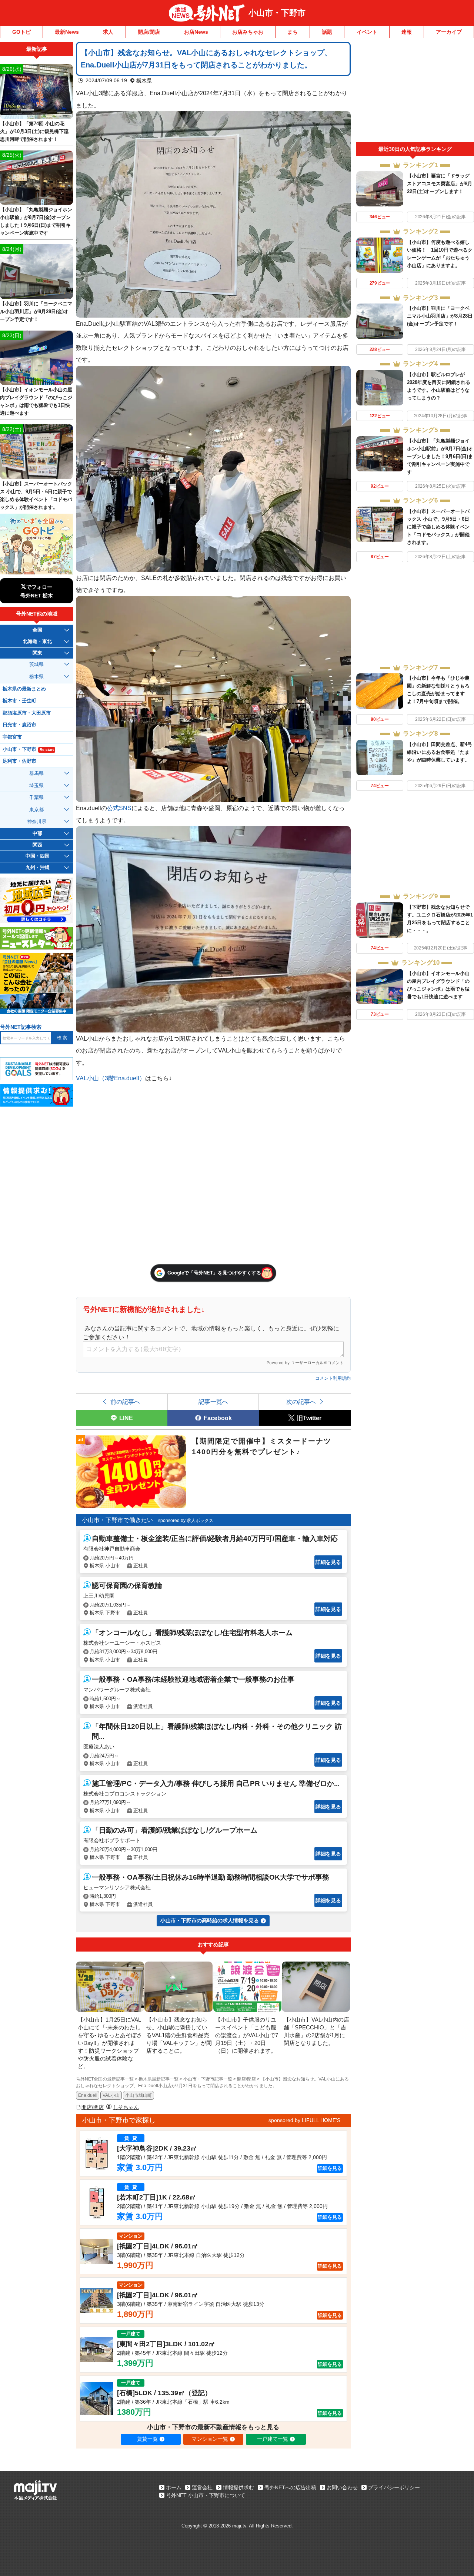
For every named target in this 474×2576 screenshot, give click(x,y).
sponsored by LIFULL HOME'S (304, 2120)
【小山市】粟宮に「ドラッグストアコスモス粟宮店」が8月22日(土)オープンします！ (440, 184)
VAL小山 (111, 2095)
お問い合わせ (342, 2487)
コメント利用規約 (333, 1378)
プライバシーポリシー (394, 2487)
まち (293, 32)
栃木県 (144, 80)
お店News (196, 32)
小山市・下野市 (277, 13)
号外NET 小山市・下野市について (206, 2495)
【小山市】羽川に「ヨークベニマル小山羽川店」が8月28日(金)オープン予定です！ (440, 316)
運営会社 (202, 2487)
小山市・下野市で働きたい (117, 1520)
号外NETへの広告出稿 (290, 2487)
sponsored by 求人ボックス (186, 1521)
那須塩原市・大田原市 (27, 713)
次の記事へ (301, 1402)
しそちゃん (126, 2107)
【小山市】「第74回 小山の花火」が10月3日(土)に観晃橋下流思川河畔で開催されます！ (34, 131)
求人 (108, 32)
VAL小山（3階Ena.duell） (111, 1078)
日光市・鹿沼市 (19, 725)
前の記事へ (125, 1402)
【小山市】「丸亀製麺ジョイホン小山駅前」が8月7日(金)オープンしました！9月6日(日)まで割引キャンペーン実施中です (440, 456)
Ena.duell (88, 2095)
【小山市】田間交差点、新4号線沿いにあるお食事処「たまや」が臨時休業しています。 (440, 752)
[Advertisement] (415, 92)
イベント (367, 32)
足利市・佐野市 (19, 761)
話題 (327, 32)
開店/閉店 (149, 32)
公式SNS (119, 808)
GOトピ (21, 32)
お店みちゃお (248, 32)
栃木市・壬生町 (19, 701)
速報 (407, 32)
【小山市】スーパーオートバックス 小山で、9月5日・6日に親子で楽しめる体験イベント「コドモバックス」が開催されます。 (438, 527)
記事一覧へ (213, 1402)
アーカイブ (449, 32)
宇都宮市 (12, 737)
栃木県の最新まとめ (24, 689)
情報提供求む (238, 2487)
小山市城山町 (138, 2095)
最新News (67, 32)
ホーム (174, 2487)
